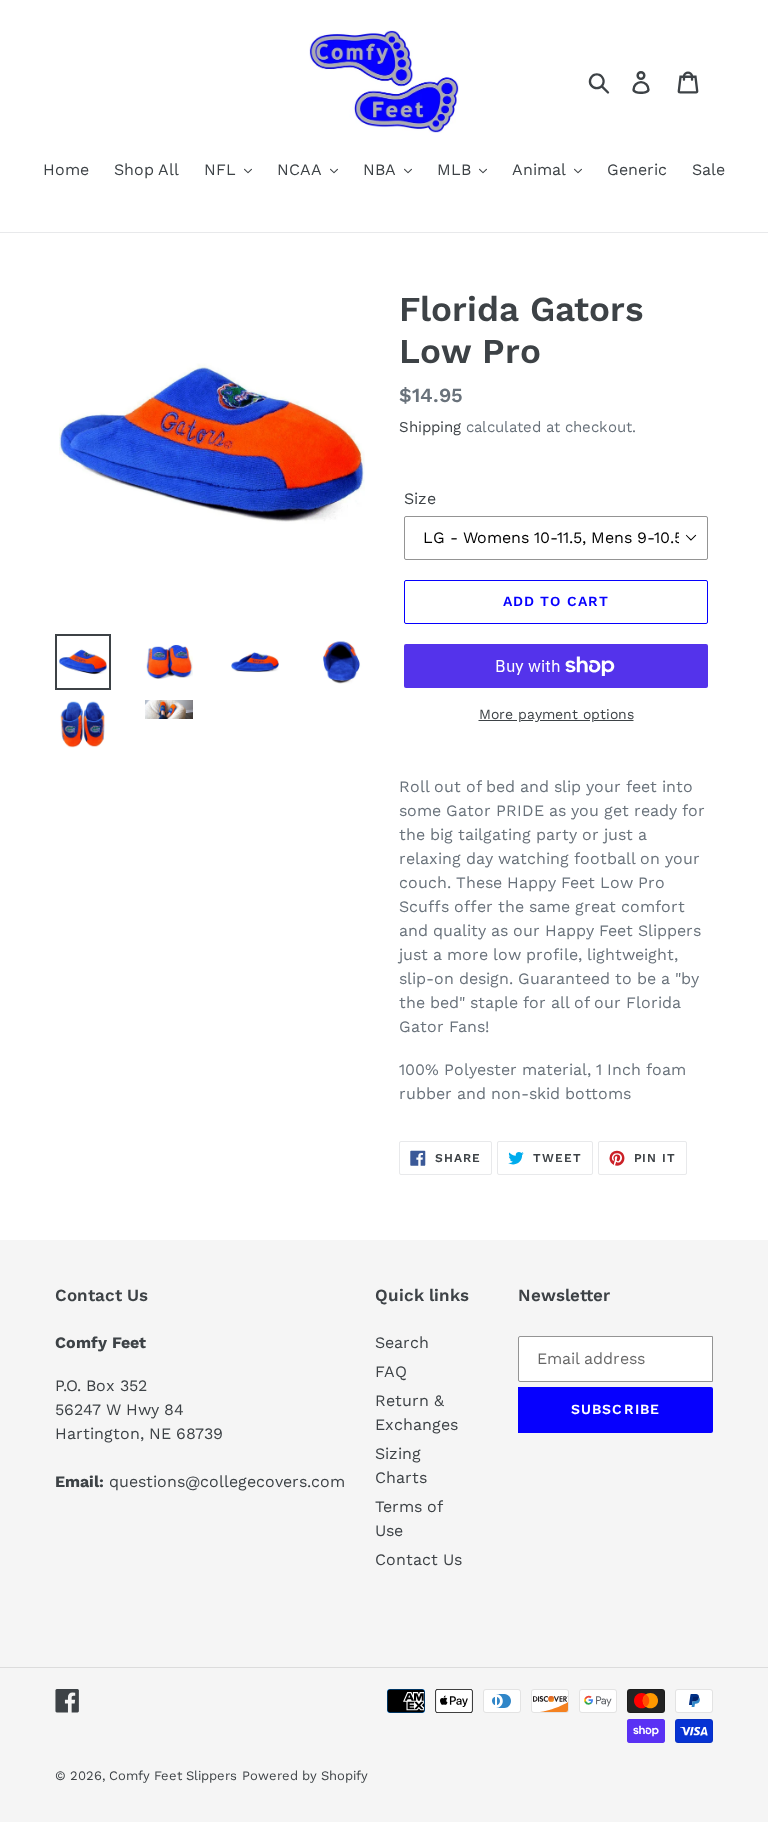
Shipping (430, 427)
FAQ (391, 1371)
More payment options (556, 714)
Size (420, 498)
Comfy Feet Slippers (173, 1775)
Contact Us (418, 1559)
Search (402, 1342)
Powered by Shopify (305, 1775)
